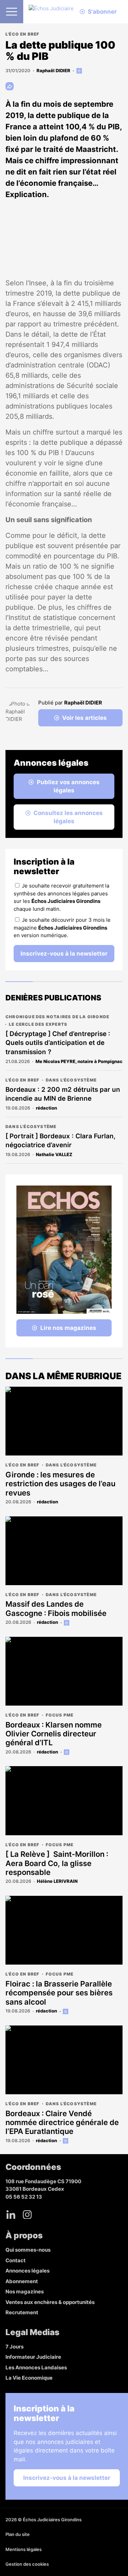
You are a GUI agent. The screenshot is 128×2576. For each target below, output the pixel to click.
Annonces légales (27, 2271)
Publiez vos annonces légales (68, 786)
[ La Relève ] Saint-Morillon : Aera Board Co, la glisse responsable (57, 1863)
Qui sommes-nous (28, 2250)
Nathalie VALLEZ (54, 1154)
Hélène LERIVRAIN (57, 1881)
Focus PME (60, 1715)
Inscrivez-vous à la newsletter (64, 954)
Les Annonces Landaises (36, 2367)
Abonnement (22, 2281)
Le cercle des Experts (38, 1024)
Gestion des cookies (27, 2564)
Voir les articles (84, 718)
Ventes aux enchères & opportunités (50, 2302)
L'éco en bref (23, 34)
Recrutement (22, 2312)
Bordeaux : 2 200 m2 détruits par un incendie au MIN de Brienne (63, 1094)
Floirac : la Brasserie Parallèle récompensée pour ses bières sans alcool (59, 1993)
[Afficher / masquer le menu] (12, 12)
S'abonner (102, 12)
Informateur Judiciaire (33, 2357)
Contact (16, 2260)
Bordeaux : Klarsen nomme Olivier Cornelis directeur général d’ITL (54, 1734)
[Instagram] (27, 2214)
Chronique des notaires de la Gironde (57, 1017)
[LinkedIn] (11, 2214)
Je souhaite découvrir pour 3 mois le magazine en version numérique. (62, 928)
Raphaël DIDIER (53, 70)
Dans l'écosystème (71, 1080)
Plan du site (18, 2534)
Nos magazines (25, 2292)
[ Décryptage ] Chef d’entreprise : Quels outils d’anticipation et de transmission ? (58, 1043)
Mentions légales (24, 2549)
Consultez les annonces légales (68, 817)
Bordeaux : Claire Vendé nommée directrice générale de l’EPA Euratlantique (62, 2122)
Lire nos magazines (68, 1328)
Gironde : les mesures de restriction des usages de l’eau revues (60, 1484)
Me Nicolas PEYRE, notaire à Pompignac (79, 1061)
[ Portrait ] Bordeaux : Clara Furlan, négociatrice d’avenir (61, 1141)
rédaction (46, 1108)
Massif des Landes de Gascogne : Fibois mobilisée (56, 1608)
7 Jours (15, 2347)
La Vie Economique (29, 2378)
